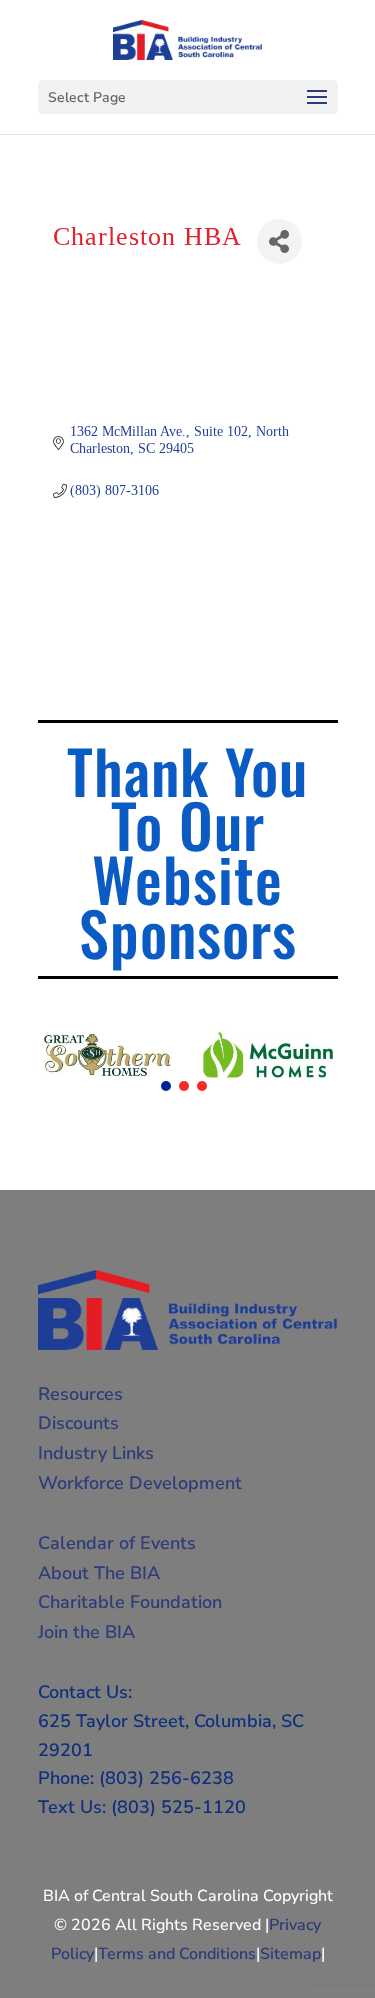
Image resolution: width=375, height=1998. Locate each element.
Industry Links (96, 1453)
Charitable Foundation (130, 1602)
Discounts (78, 1423)
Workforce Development (140, 1483)
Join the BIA (86, 1632)
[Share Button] (279, 241)
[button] (166, 1086)
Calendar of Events (117, 1543)
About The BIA (99, 1573)
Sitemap (290, 1954)
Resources (80, 1394)
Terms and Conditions (177, 1954)
